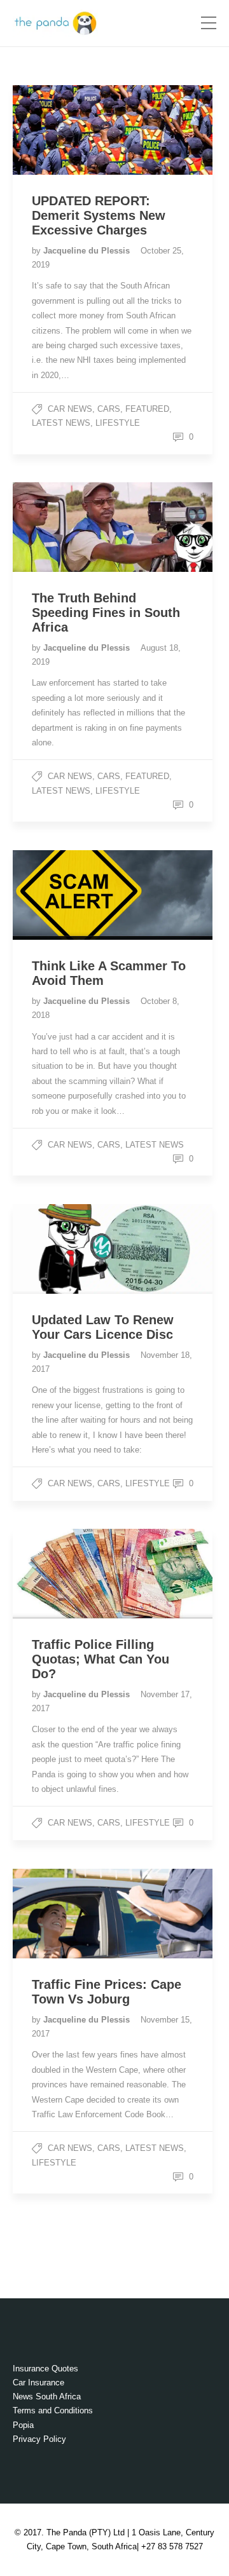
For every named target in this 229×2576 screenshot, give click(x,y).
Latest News (61, 423)
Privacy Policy (39, 2439)
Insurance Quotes (45, 2369)
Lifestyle (118, 423)
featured (147, 409)
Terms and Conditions (53, 2410)
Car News (70, 409)
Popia (23, 2425)
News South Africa (47, 2396)
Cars (109, 409)
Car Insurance (38, 2383)
